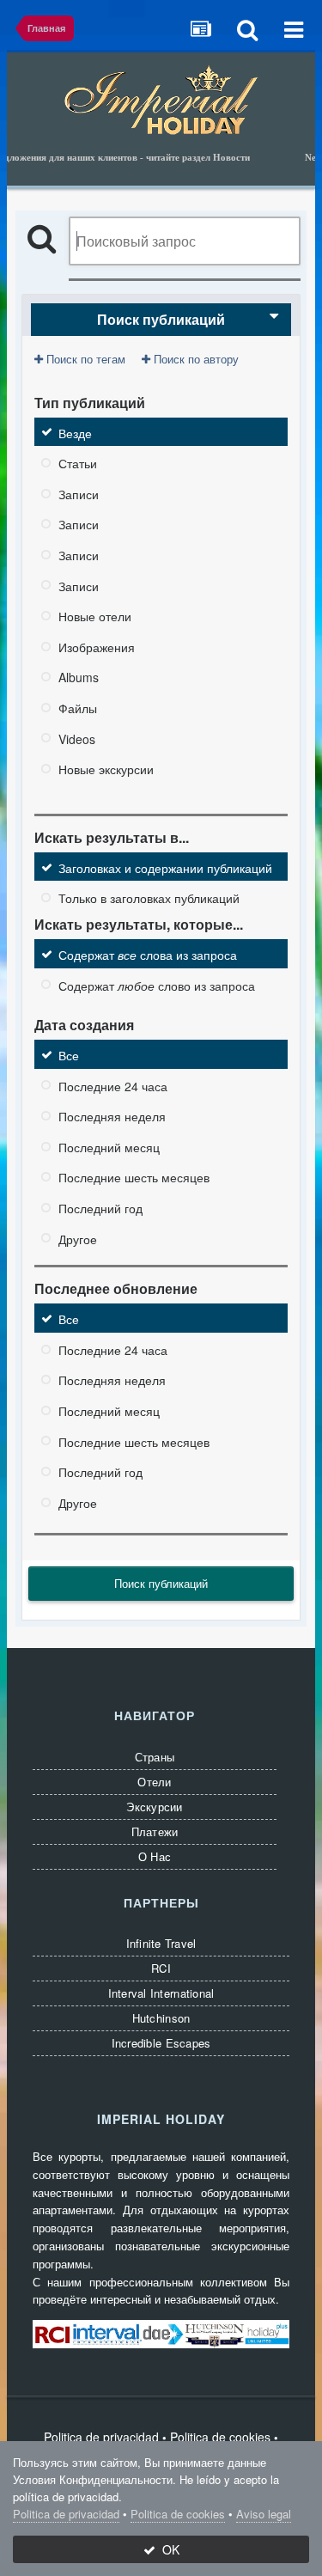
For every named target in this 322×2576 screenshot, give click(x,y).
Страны (155, 1757)
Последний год (100, 1208)
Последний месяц (109, 1146)
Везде (75, 432)
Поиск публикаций (161, 1583)
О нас (155, 1856)
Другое (78, 1238)
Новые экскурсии (106, 769)
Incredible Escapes (161, 2043)
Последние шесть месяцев (134, 1177)
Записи (79, 493)
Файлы (78, 708)
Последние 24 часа (113, 1085)
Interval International (161, 1993)
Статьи (78, 463)
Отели (154, 1782)
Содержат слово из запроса (157, 985)
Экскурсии (154, 1807)
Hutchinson (161, 2018)
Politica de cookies (220, 2437)
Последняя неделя (112, 1116)
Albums (79, 677)
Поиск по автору (194, 359)
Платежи (155, 1831)
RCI (161, 1968)
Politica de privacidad (101, 2437)
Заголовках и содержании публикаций (165, 867)
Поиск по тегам (84, 359)
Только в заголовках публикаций (149, 898)
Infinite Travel (161, 1943)
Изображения (97, 646)
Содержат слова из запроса (148, 955)
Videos (77, 738)
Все (69, 1055)
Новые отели (95, 616)
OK (167, 2549)
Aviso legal (264, 2514)
